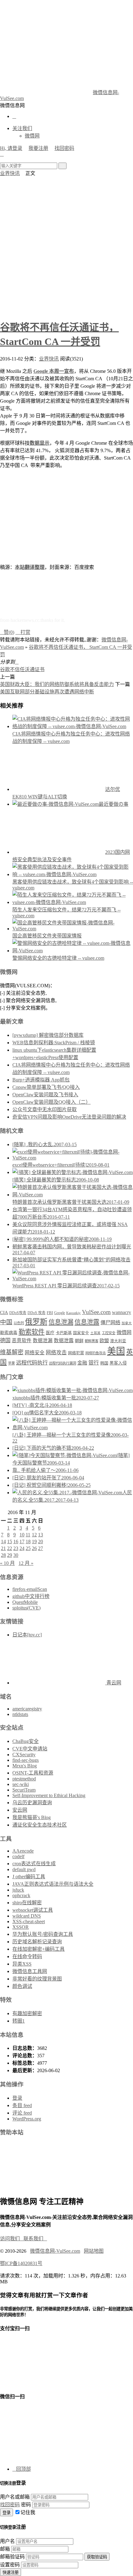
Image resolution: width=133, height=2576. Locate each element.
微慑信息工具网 (30, 1971)
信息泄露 (87, 1322)
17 (22, 1541)
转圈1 (19, 2021)
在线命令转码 (27, 1956)
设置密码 (10, 2565)
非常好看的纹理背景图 (37, 1979)
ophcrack (21, 1895)
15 (10, 1541)
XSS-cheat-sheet (29, 1921)
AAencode (23, 1851)
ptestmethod (24, 1779)
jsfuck (18, 1890)
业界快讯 (10, 173)
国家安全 (81, 1333)
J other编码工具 (29, 1877)
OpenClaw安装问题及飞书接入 (45, 1095)
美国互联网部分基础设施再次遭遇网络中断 (47, 692)
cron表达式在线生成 (34, 1864)
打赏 (23, 632)
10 (22, 1535)
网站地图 (94, 2251)
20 (41, 1541)
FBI (50, 1313)
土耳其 (95, 1333)
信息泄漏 (61, 1322)
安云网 (20, 1810)
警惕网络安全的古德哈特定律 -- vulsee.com (58, 958)
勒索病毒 (9, 1333)
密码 (26, 2505)
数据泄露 (64, 1340)
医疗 (50, 1333)
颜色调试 (22, 1986)
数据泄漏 (43, 1340)
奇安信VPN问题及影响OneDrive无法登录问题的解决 (69, 1117)
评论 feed (22, 2113)
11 (28, 1535)
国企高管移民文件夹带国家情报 (47, 936)
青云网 (113, 1683)
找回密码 (64, 148)
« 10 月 (7, 1563)
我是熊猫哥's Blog (32, 1817)
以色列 (19, 1323)
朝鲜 (79, 1341)
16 (16, 1541)
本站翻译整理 (30, 567)
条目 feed (22, 2105)
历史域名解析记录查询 (37, 1942)
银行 (94, 1363)
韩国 (104, 1363)
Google (60, 1313)
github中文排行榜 (31, 1596)
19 (34, 1541)
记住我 (28, 2512)
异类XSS (22, 1964)
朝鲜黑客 (92, 1341)
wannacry (122, 1312)
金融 (82, 1363)
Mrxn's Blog (25, 1766)
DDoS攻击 (18, 1313)
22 (10, 1548)
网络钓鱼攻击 (96, 1353)
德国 (5, 1340)
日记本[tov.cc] (27, 1635)
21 (3, 1548)
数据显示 (40, 443)
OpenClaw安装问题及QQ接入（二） (51, 1102)
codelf (18, 1856)
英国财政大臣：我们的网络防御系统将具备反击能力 (57, 684)
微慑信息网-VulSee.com (55, 2251)
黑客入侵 (118, 1363)
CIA (4, 1312)
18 (28, 1541)
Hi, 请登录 (11, 148)
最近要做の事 (114, 804)
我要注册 (38, 148)
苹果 (11, 1363)
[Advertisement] (66, 246)
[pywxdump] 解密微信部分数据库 (48, 1035)
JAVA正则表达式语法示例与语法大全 (53, 1884)
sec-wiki (21, 1784)
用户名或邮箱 (15, 2497)
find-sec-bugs (26, 1760)
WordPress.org (27, 2119)
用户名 (7, 2541)
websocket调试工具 (33, 1910)
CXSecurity (24, 1755)
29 (10, 1555)
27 (41, 1548)
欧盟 (104, 1340)
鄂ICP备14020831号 (21, 2263)
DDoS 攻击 (36, 1313)
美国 (116, 1351)
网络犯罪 (76, 1353)
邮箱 (5, 2549)
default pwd (24, 1869)
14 (3, 1541)
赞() (7, 632)
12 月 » (26, 1563)
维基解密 (12, 1352)
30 (16, 1555)
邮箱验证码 (12, 2557)
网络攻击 (56, 1353)
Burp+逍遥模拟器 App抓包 (41, 1080)
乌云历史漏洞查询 (32, 1803)
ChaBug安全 (26, 1741)
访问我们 (12, 2239)
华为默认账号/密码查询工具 (43, 1934)
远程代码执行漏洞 (62, 1363)
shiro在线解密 (27, 1903)
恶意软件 (22, 1340)
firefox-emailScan (30, 1589)
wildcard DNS (27, 1916)
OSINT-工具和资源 (33, 1773)
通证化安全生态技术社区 (40, 1825)
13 (41, 1535)
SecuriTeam (24, 1790)
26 (34, 1548)
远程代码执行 (32, 1363)
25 (28, 1548)
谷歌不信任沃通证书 (22, 669)
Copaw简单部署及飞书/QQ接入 (46, 1087)
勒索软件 (32, 1332)
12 (34, 1535)
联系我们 (35, 2239)
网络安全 (35, 1353)
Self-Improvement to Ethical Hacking (49, 1795)
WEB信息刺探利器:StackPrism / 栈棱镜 (54, 1043)
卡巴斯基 (64, 1333)
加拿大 (127, 1323)
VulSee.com (96, 1312)
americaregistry (27, 1709)
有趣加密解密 (27, 2013)
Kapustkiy (73, 1313)
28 (3, 1555)
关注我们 (22, 128)
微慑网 (32, 136)
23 (16, 1548)
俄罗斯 (36, 1322)
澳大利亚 (118, 1341)
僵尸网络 (110, 1323)
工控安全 (109, 1333)
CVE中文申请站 (30, 1749)
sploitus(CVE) (26, 1608)
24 (22, 1548)
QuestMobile (25, 1602)
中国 (6, 1322)
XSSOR (21, 1927)
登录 (17, 2098)
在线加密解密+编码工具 (39, 1949)
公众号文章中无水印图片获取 (45, 1109)
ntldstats (20, 1714)
